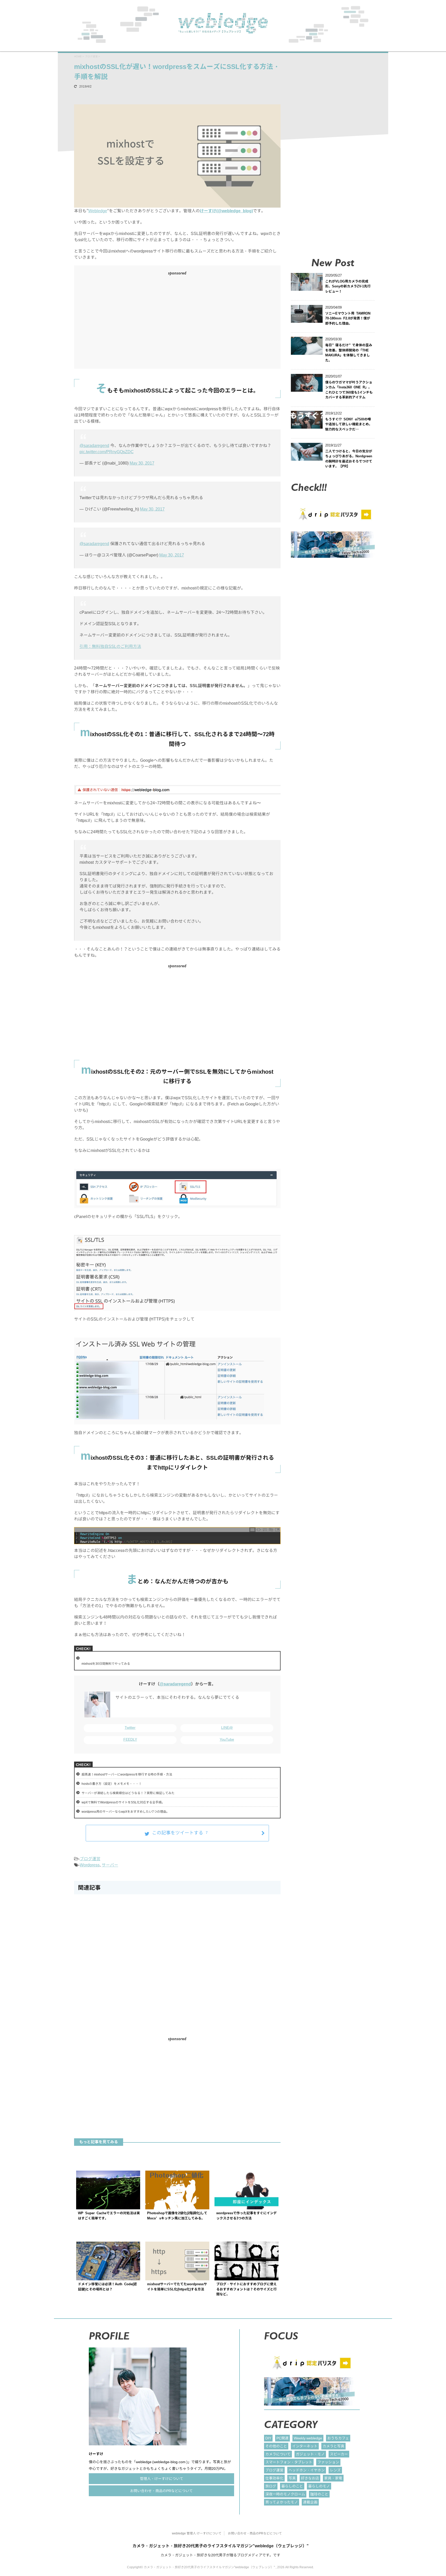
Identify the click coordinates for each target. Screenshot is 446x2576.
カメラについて (278, 2454)
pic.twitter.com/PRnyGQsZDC (107, 452)
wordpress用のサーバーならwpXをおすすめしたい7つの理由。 (125, 1812)
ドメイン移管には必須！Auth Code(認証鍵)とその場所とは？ (107, 2287)
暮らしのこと (292, 2486)
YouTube (227, 1739)
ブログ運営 (90, 1859)
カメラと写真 (333, 2446)
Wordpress (90, 1865)
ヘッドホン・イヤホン (307, 2470)
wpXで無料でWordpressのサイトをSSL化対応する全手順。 (123, 1802)
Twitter (130, 1727)
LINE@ (227, 1727)
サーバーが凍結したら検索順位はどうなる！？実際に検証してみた (128, 1793)
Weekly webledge (308, 2438)
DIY (268, 2438)
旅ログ (271, 2486)
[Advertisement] (126, 321)
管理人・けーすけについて (162, 2479)
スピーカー (339, 2454)
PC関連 (282, 2438)
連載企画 (310, 2502)
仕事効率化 (274, 2478)
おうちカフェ (338, 2438)
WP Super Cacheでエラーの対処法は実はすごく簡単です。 (109, 2216)
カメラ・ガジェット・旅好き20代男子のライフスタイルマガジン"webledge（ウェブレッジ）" (221, 2546)
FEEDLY (130, 1739)
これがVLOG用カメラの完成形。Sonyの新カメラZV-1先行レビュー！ (348, 286)
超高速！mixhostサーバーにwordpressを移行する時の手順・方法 (127, 1774)
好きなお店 (310, 2478)
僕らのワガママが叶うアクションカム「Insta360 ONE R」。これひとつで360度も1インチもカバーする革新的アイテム (349, 390)
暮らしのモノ (319, 2486)
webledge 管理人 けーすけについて (197, 2533)
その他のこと (276, 2446)
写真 (292, 2478)
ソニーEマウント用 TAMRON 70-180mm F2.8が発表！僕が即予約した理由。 (348, 318)
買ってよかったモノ (282, 2502)
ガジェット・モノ (310, 2454)
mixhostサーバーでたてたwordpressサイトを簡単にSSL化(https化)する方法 (177, 2287)
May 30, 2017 (142, 463)
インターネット (305, 2446)
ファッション (328, 2462)
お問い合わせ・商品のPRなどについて (161, 2491)
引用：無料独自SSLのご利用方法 (110, 646)
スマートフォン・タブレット (289, 2462)
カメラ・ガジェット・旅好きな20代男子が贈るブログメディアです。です (220, 2555)
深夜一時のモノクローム (285, 2494)
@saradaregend (94, 445)
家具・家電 (333, 2478)
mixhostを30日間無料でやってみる (106, 1664)
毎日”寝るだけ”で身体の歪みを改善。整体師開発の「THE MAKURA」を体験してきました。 (349, 353)
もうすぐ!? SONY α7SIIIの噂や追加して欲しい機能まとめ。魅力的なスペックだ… (349, 424)
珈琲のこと (319, 2494)
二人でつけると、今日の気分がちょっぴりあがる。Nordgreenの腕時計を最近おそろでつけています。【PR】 (349, 459)
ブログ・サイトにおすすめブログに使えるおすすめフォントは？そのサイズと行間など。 (246, 2289)
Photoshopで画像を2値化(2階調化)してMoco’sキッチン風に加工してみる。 (177, 2216)
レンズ (335, 2470)
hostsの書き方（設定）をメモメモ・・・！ (112, 1784)
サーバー (110, 1865)
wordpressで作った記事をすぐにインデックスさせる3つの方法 (246, 2216)
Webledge (98, 211)
